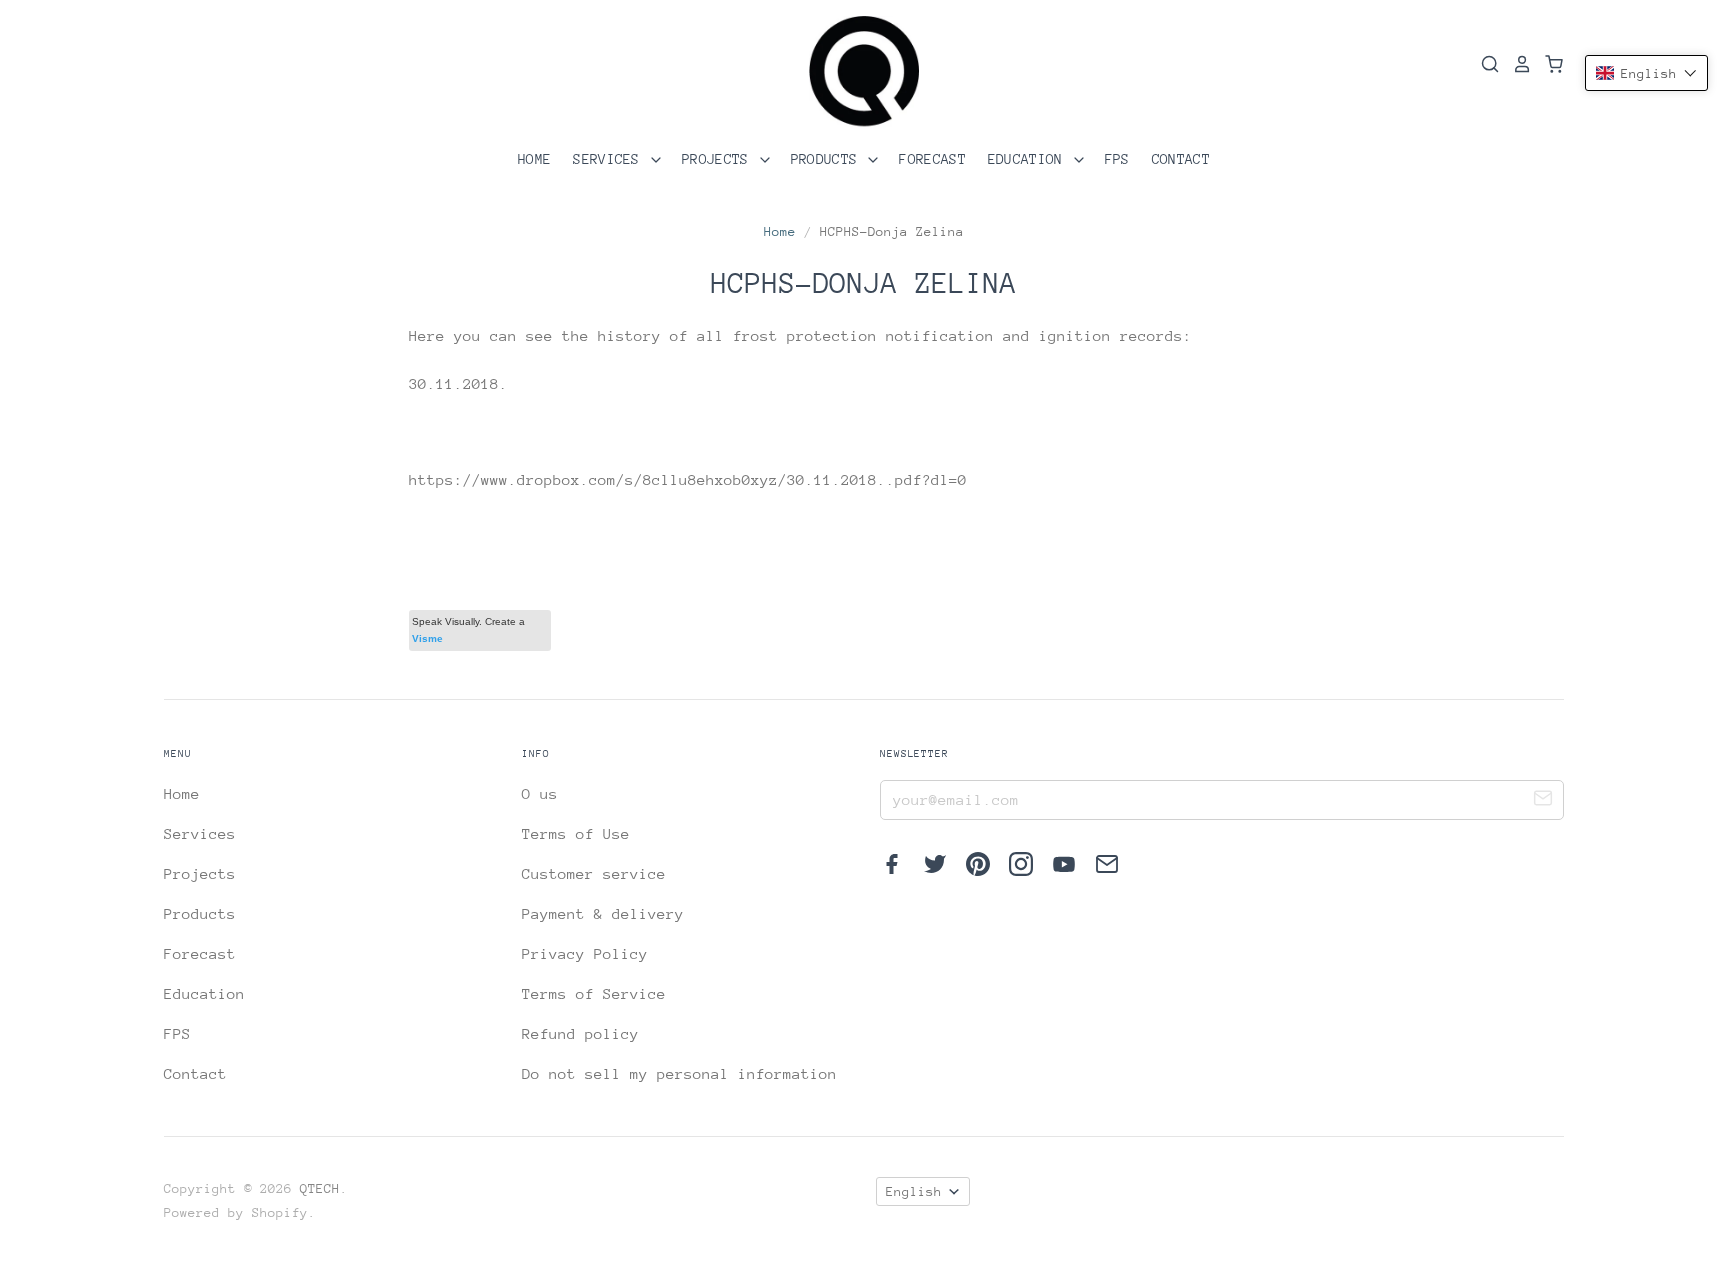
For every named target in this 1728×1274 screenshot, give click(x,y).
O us (540, 793)
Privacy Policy (585, 953)
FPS (1117, 159)
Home (534, 159)
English (914, 1191)
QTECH (320, 1188)
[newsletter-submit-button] (1543, 801)
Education (1029, 159)
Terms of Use (576, 833)
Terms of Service (594, 993)
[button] (1646, 73)
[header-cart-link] (1548, 64)
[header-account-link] (1516, 64)
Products (828, 159)
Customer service (594, 873)
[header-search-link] (1484, 64)
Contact (1181, 159)
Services (610, 159)
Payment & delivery (603, 913)
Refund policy (580, 1033)
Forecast (932, 159)
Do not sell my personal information (679, 1073)
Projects (719, 159)
